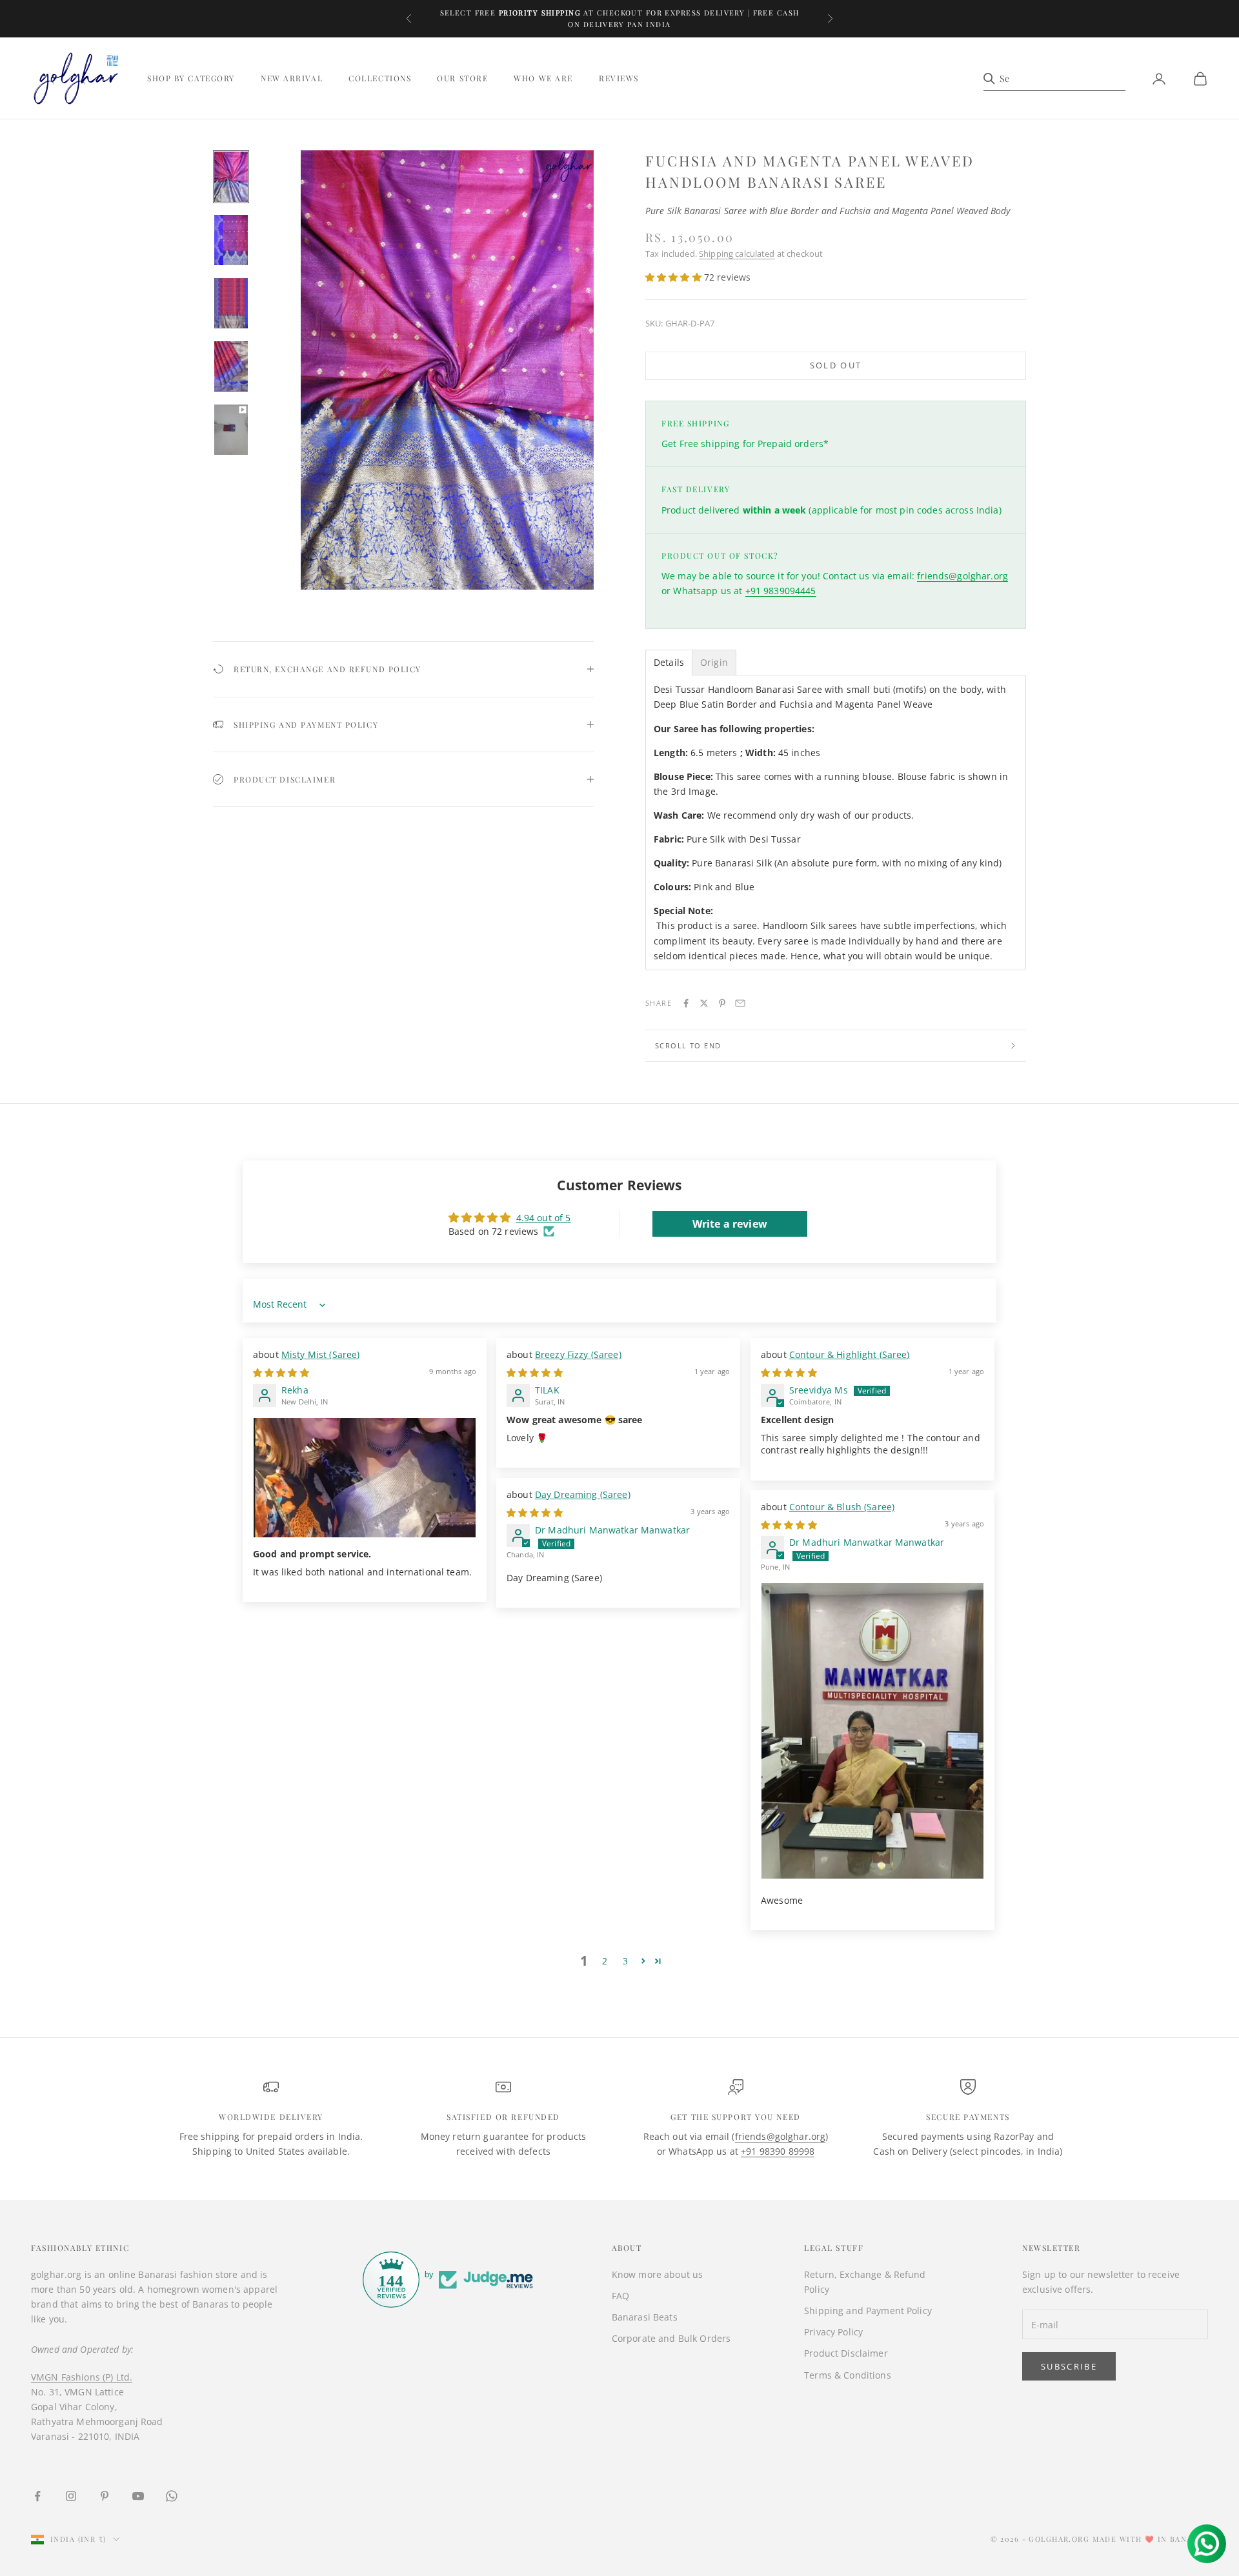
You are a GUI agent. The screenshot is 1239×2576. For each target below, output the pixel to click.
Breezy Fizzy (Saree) (578, 1354)
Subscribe (1069, 2366)
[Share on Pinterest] (722, 1003)
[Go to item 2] (231, 240)
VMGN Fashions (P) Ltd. (82, 2377)
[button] (675, 277)
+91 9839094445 (781, 591)
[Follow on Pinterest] (105, 2496)
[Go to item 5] (231, 430)
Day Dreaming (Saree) (583, 1494)
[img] (281, 1373)
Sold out (836, 365)
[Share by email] (740, 1003)
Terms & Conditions (848, 2375)
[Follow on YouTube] (138, 2496)
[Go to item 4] (231, 366)
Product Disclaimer (846, 2353)
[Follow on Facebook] (37, 2496)
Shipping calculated (737, 254)
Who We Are (543, 79)
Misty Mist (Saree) (321, 1354)
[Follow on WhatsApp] (172, 2496)
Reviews (619, 79)
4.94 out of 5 (544, 1218)
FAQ (620, 2296)
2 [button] (605, 1961)
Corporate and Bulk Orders (671, 2338)
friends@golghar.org (962, 576)
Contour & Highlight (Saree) (850, 1354)
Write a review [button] (730, 1224)
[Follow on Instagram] (71, 2496)
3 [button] (625, 1961)
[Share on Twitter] (704, 1003)
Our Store (462, 79)
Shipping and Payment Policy (868, 2311)
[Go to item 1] (231, 177)
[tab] (669, 663)
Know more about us (658, 2274)
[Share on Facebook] (686, 1003)
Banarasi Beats (645, 2317)
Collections (380, 79)
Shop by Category (191, 79)
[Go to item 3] (231, 303)
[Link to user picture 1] (365, 1478)
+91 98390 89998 (778, 2151)
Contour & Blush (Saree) (842, 1507)
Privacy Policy (833, 2332)
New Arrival (292, 79)
